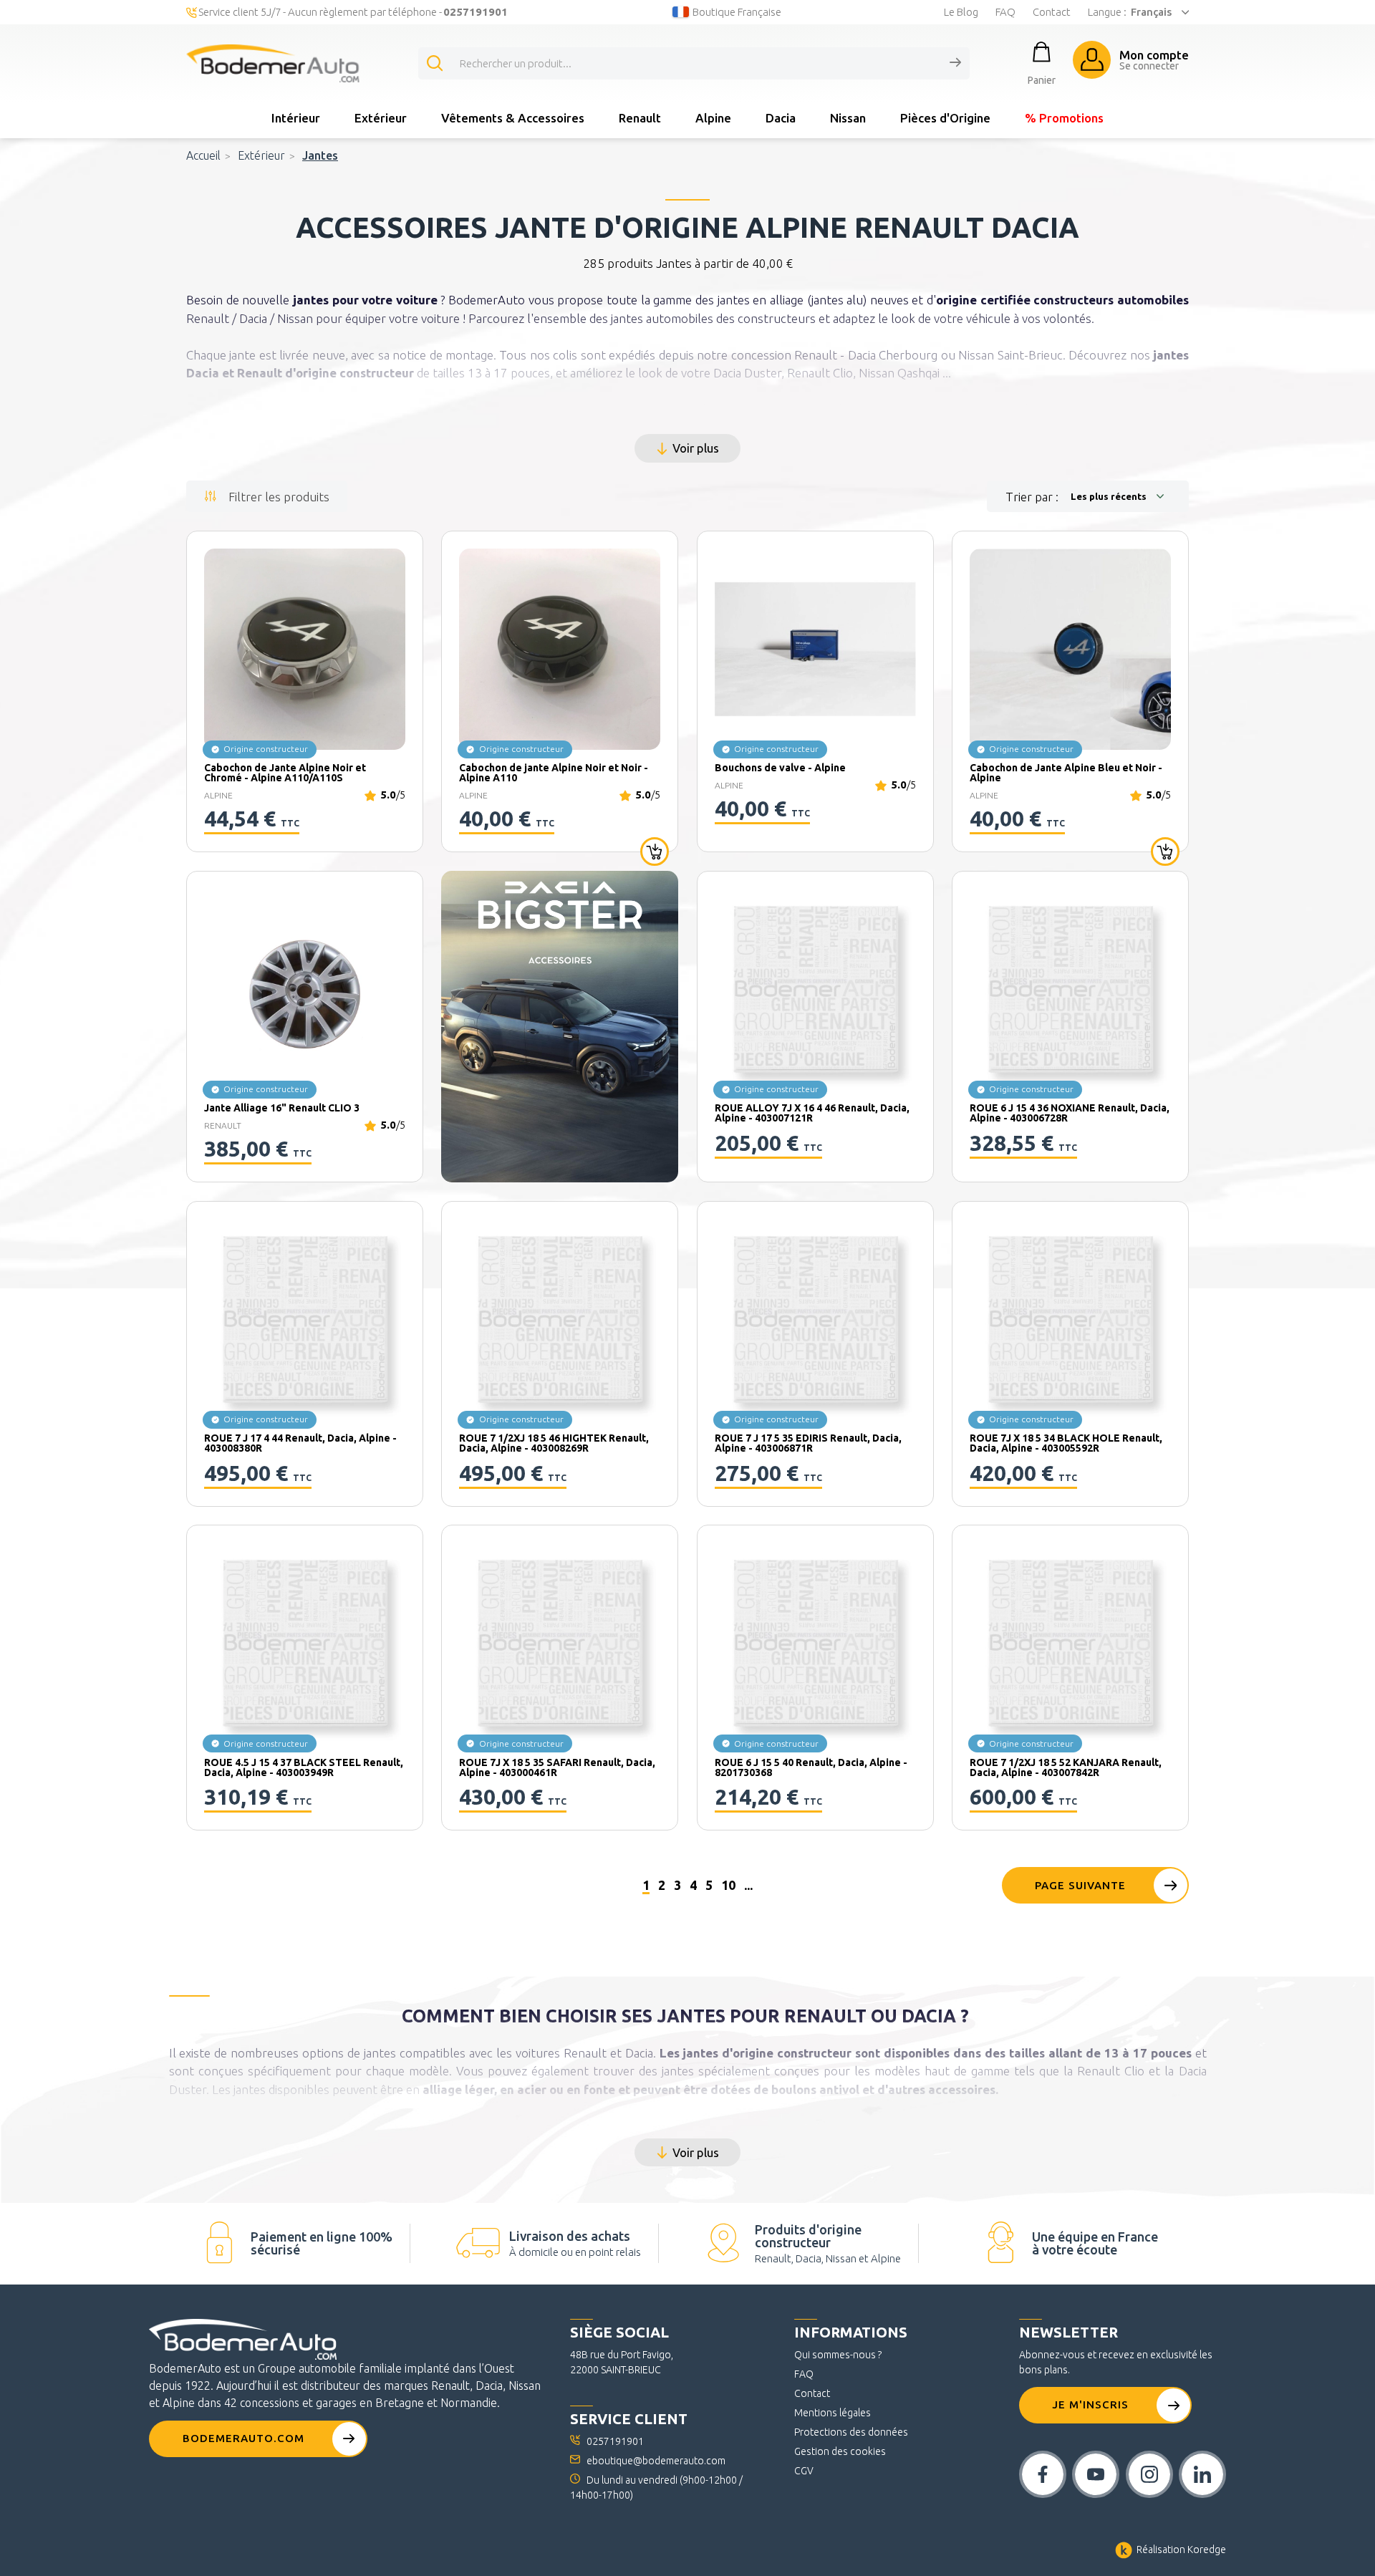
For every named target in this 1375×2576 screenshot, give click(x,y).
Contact (1052, 12)
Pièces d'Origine (945, 118)
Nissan (848, 118)
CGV (804, 2471)
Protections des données (851, 2432)
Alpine (713, 118)
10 (728, 1885)
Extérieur (381, 118)
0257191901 (615, 2441)
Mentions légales (833, 2413)
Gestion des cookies (840, 2451)
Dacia (781, 118)
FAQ (1005, 12)
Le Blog (961, 12)
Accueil (203, 155)
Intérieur (296, 118)
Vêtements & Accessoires (513, 118)
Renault (640, 118)
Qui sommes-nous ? (838, 2355)
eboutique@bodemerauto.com (656, 2461)
